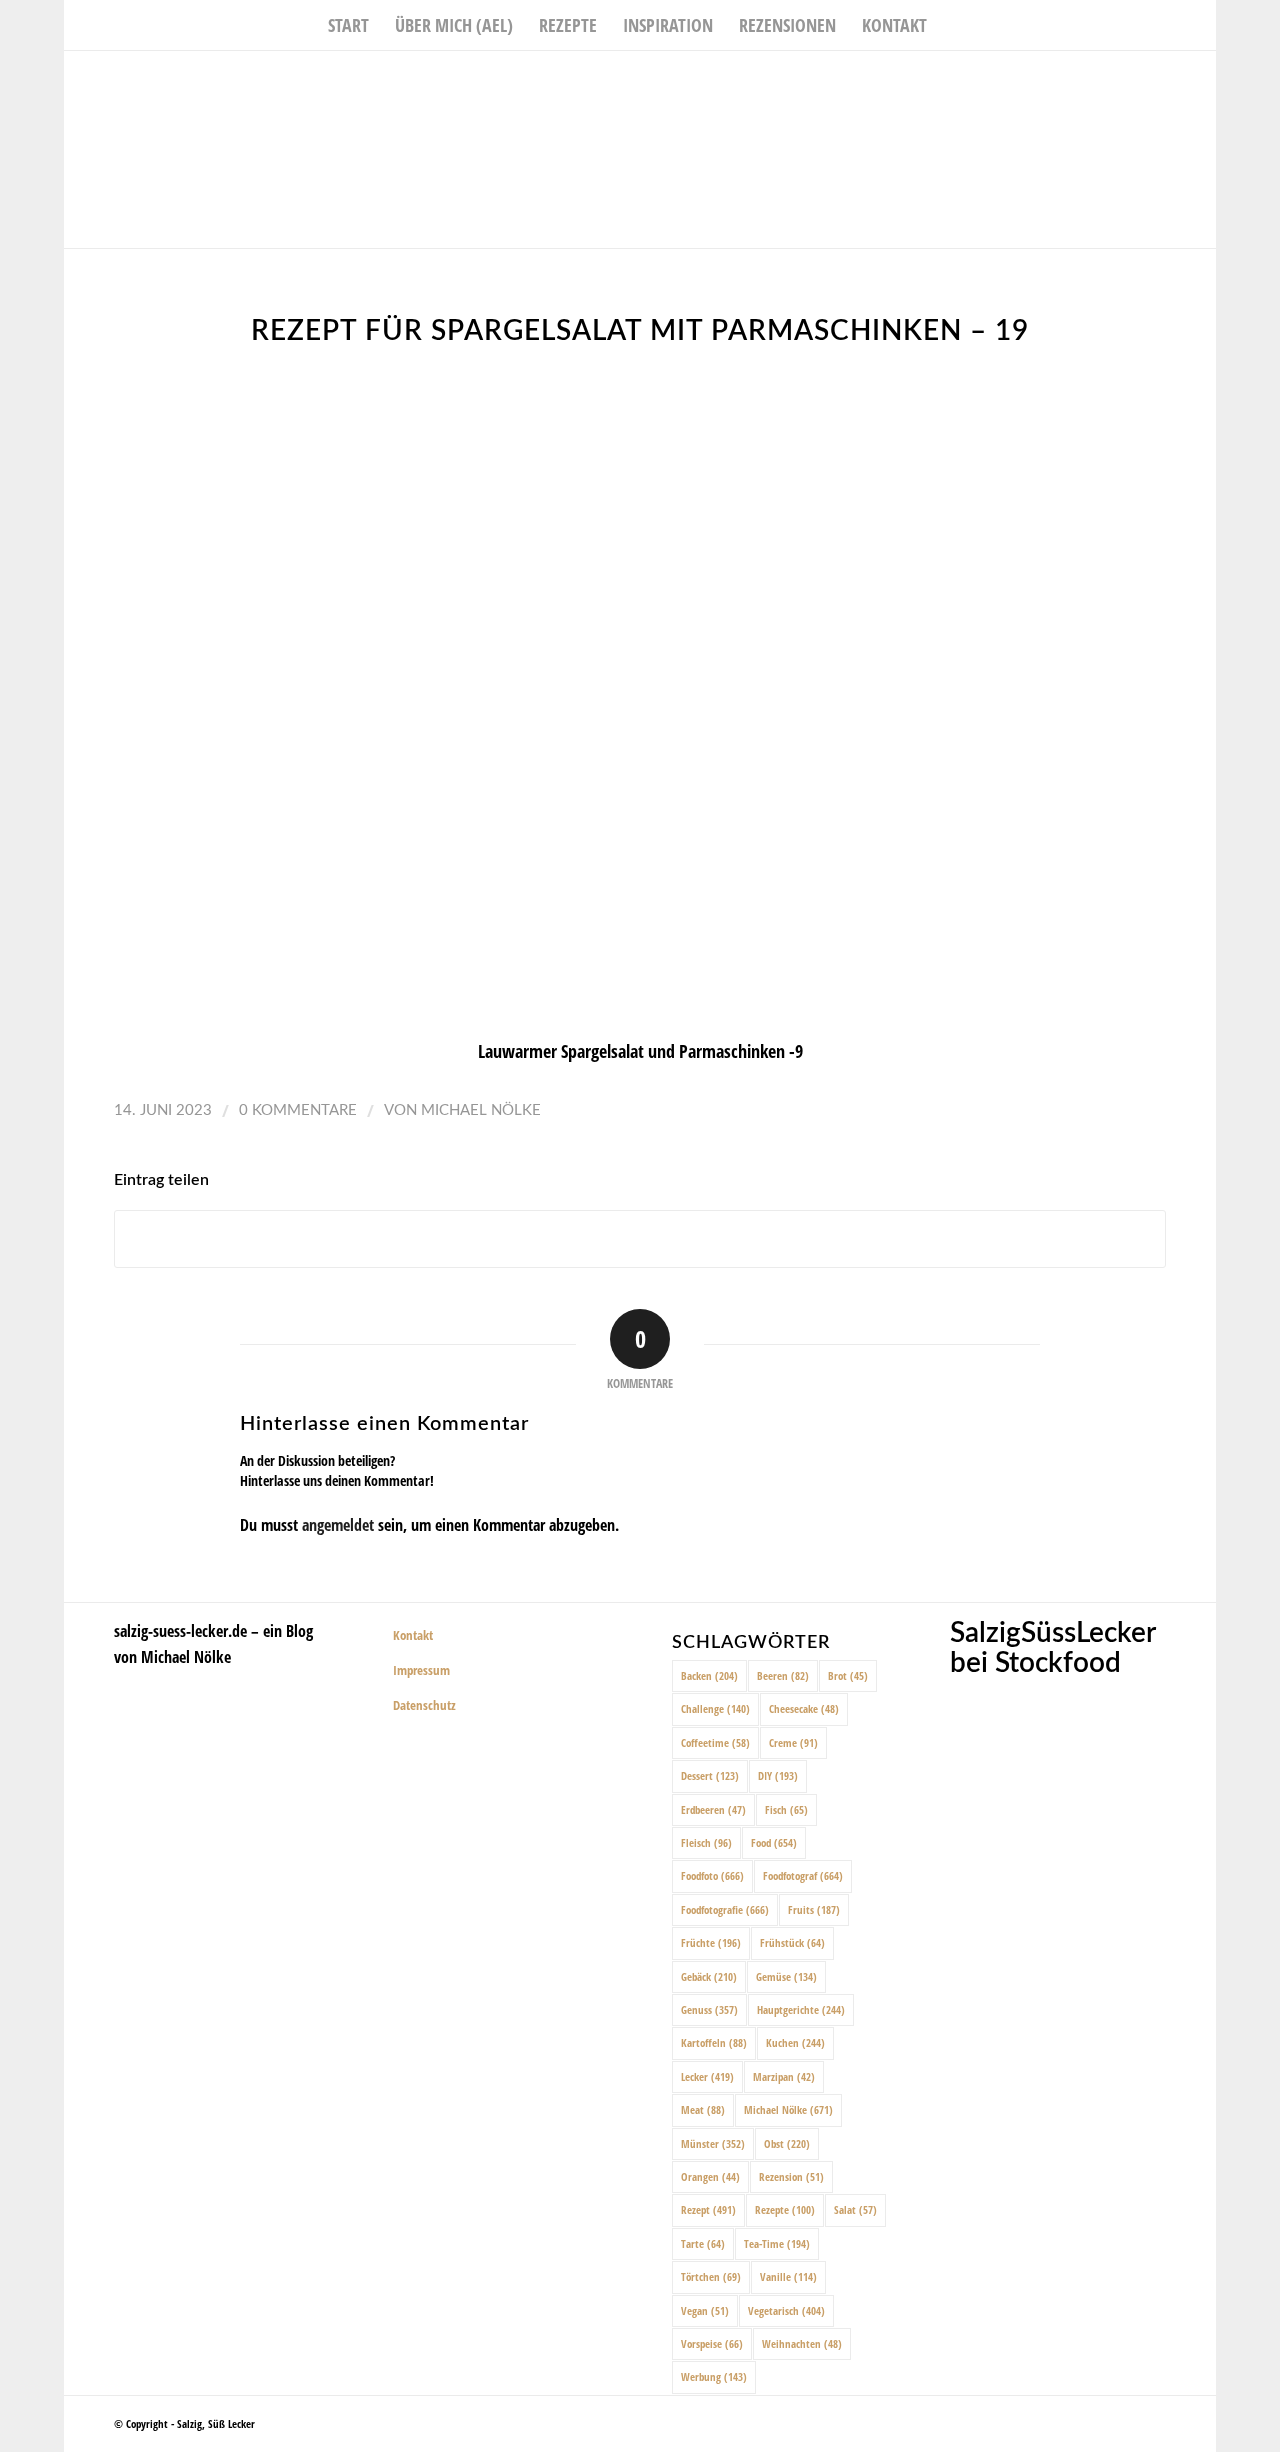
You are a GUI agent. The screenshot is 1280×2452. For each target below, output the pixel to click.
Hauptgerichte (801, 2009)
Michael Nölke (481, 1110)
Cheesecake (804, 1708)
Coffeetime (715, 1742)
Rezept (708, 2209)
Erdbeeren (713, 1809)
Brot (848, 1675)
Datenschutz (424, 1705)
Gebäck (709, 1976)
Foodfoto (712, 1875)
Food (774, 1842)
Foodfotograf (803, 1875)
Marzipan (784, 2076)
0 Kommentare (298, 1110)
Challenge (715, 1708)
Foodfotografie (725, 1909)
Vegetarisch (786, 2310)
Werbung (714, 2376)
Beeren (783, 1675)
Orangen (710, 2176)
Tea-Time (777, 2243)
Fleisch (706, 1842)
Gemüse (786, 1976)
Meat (703, 2109)
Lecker (707, 2076)
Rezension (791, 2176)
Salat (855, 2209)
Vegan (705, 2310)
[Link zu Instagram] (1171, 81)
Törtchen (711, 2276)
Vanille (788, 2276)
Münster (713, 2143)
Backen (709, 1675)
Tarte (703, 2243)
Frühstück (792, 1942)
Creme (793, 1742)
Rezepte (785, 2209)
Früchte (711, 1942)
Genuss (709, 2009)
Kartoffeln (714, 2042)
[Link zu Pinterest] (1201, 81)
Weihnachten (802, 2343)
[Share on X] (640, 1239)
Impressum (421, 1670)
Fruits (814, 1909)
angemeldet (338, 1525)
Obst (787, 2143)
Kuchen (795, 2042)
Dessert (710, 1775)
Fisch (786, 1809)
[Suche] (953, 25)
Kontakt (413, 1635)
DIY (778, 1775)
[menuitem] (348, 25)
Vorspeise (712, 2343)
